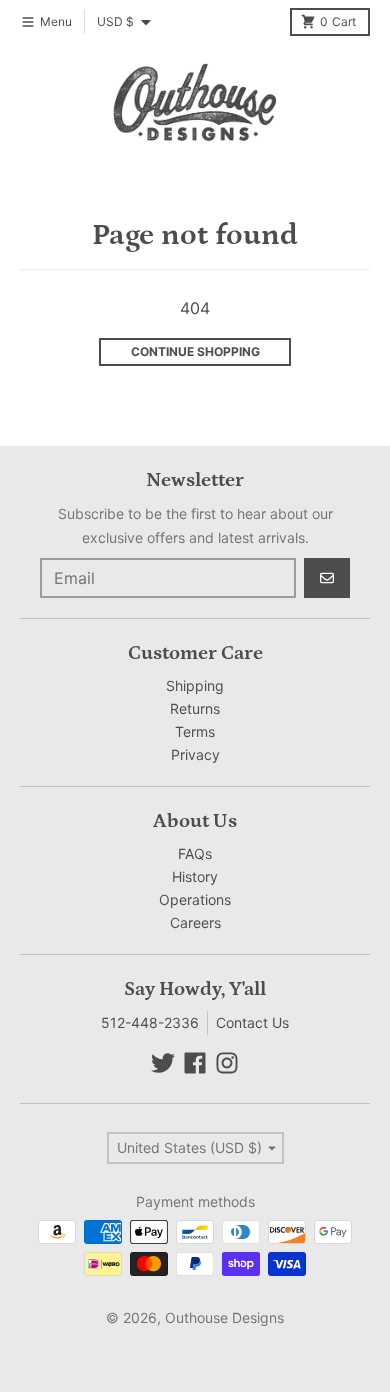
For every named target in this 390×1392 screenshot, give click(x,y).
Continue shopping (195, 351)
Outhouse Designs (224, 1317)
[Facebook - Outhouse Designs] (195, 1063)
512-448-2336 (150, 1022)
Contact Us (252, 1022)
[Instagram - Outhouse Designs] (227, 1063)
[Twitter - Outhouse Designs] (163, 1063)
